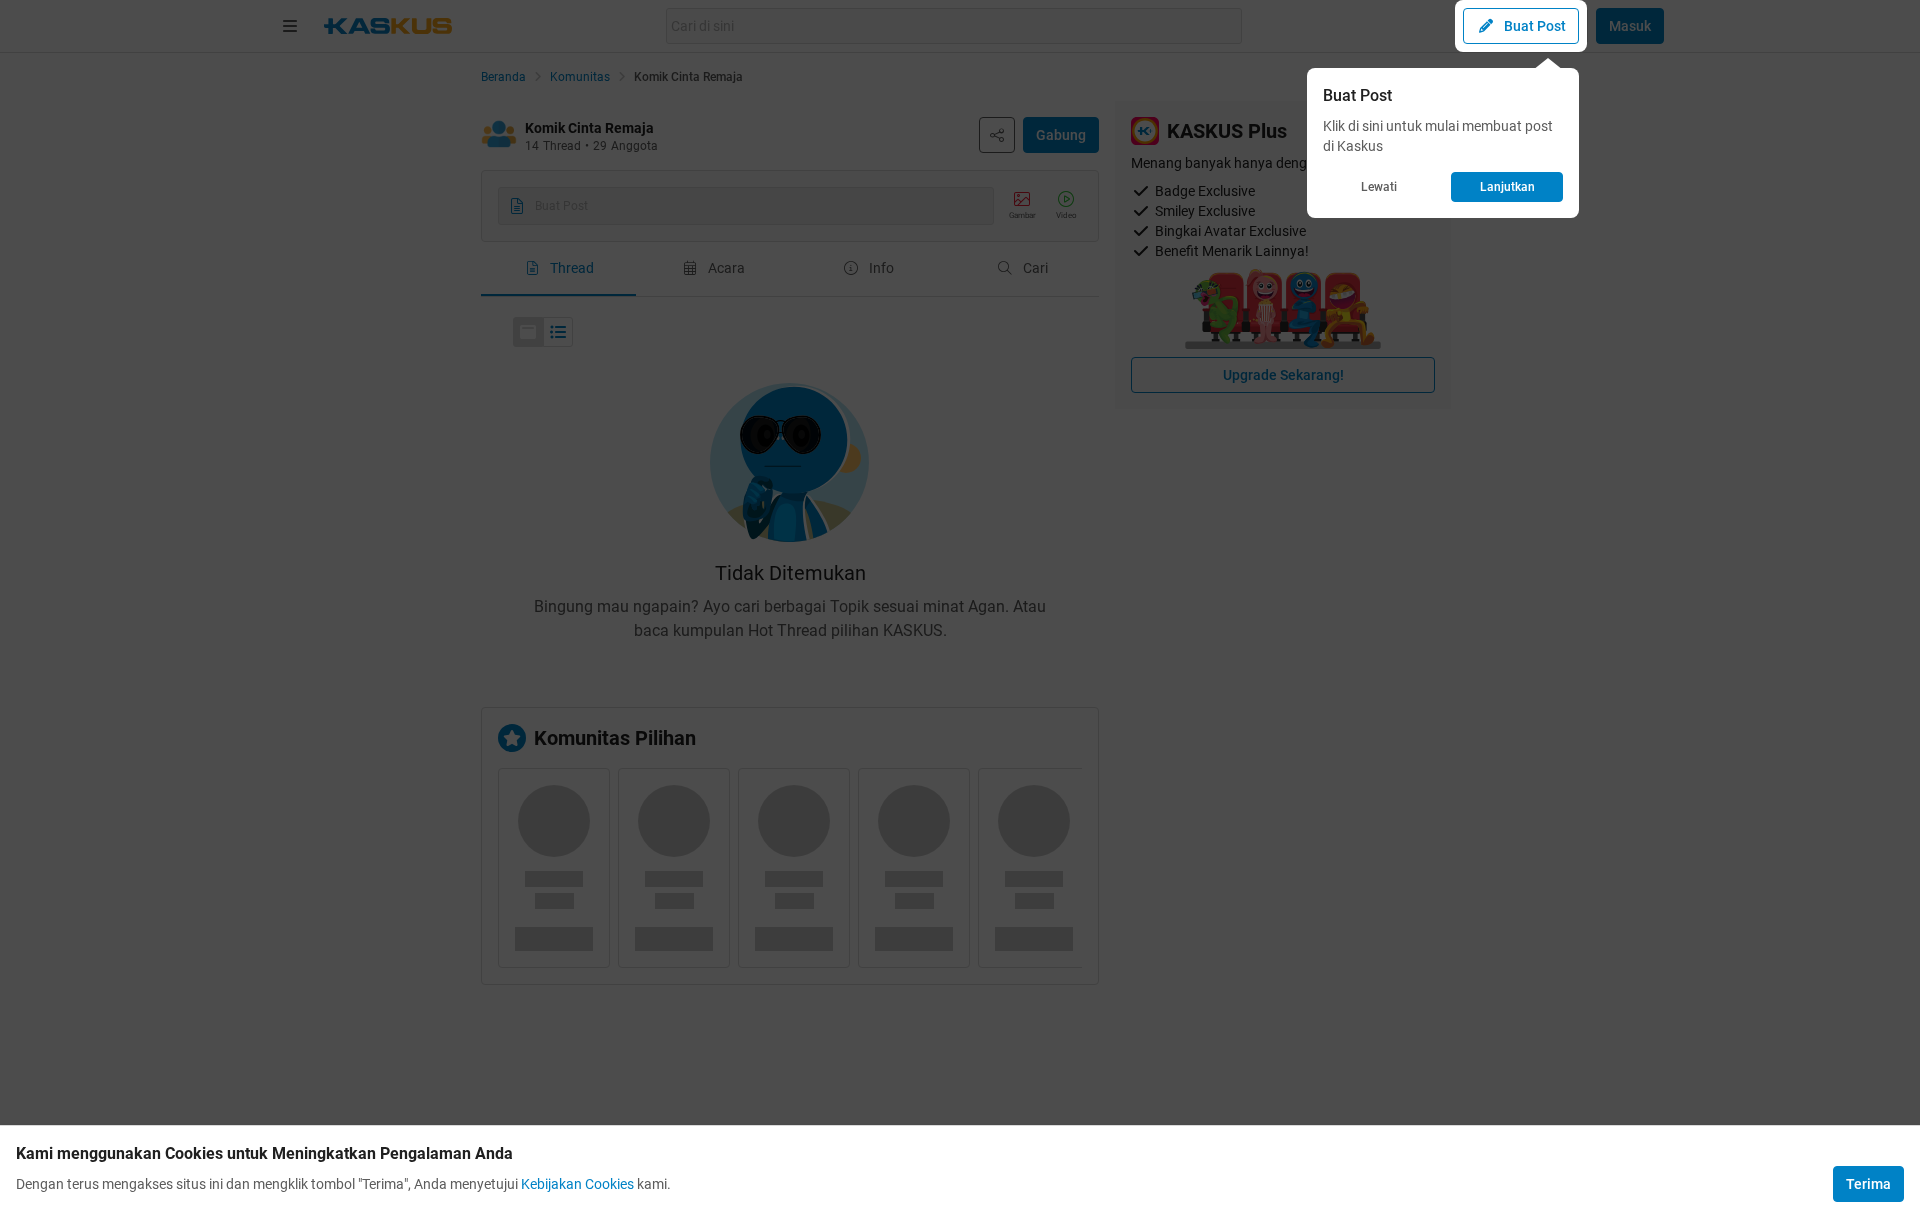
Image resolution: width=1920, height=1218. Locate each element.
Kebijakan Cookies (577, 1184)
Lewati (1379, 187)
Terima (1868, 1184)
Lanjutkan (1507, 187)
